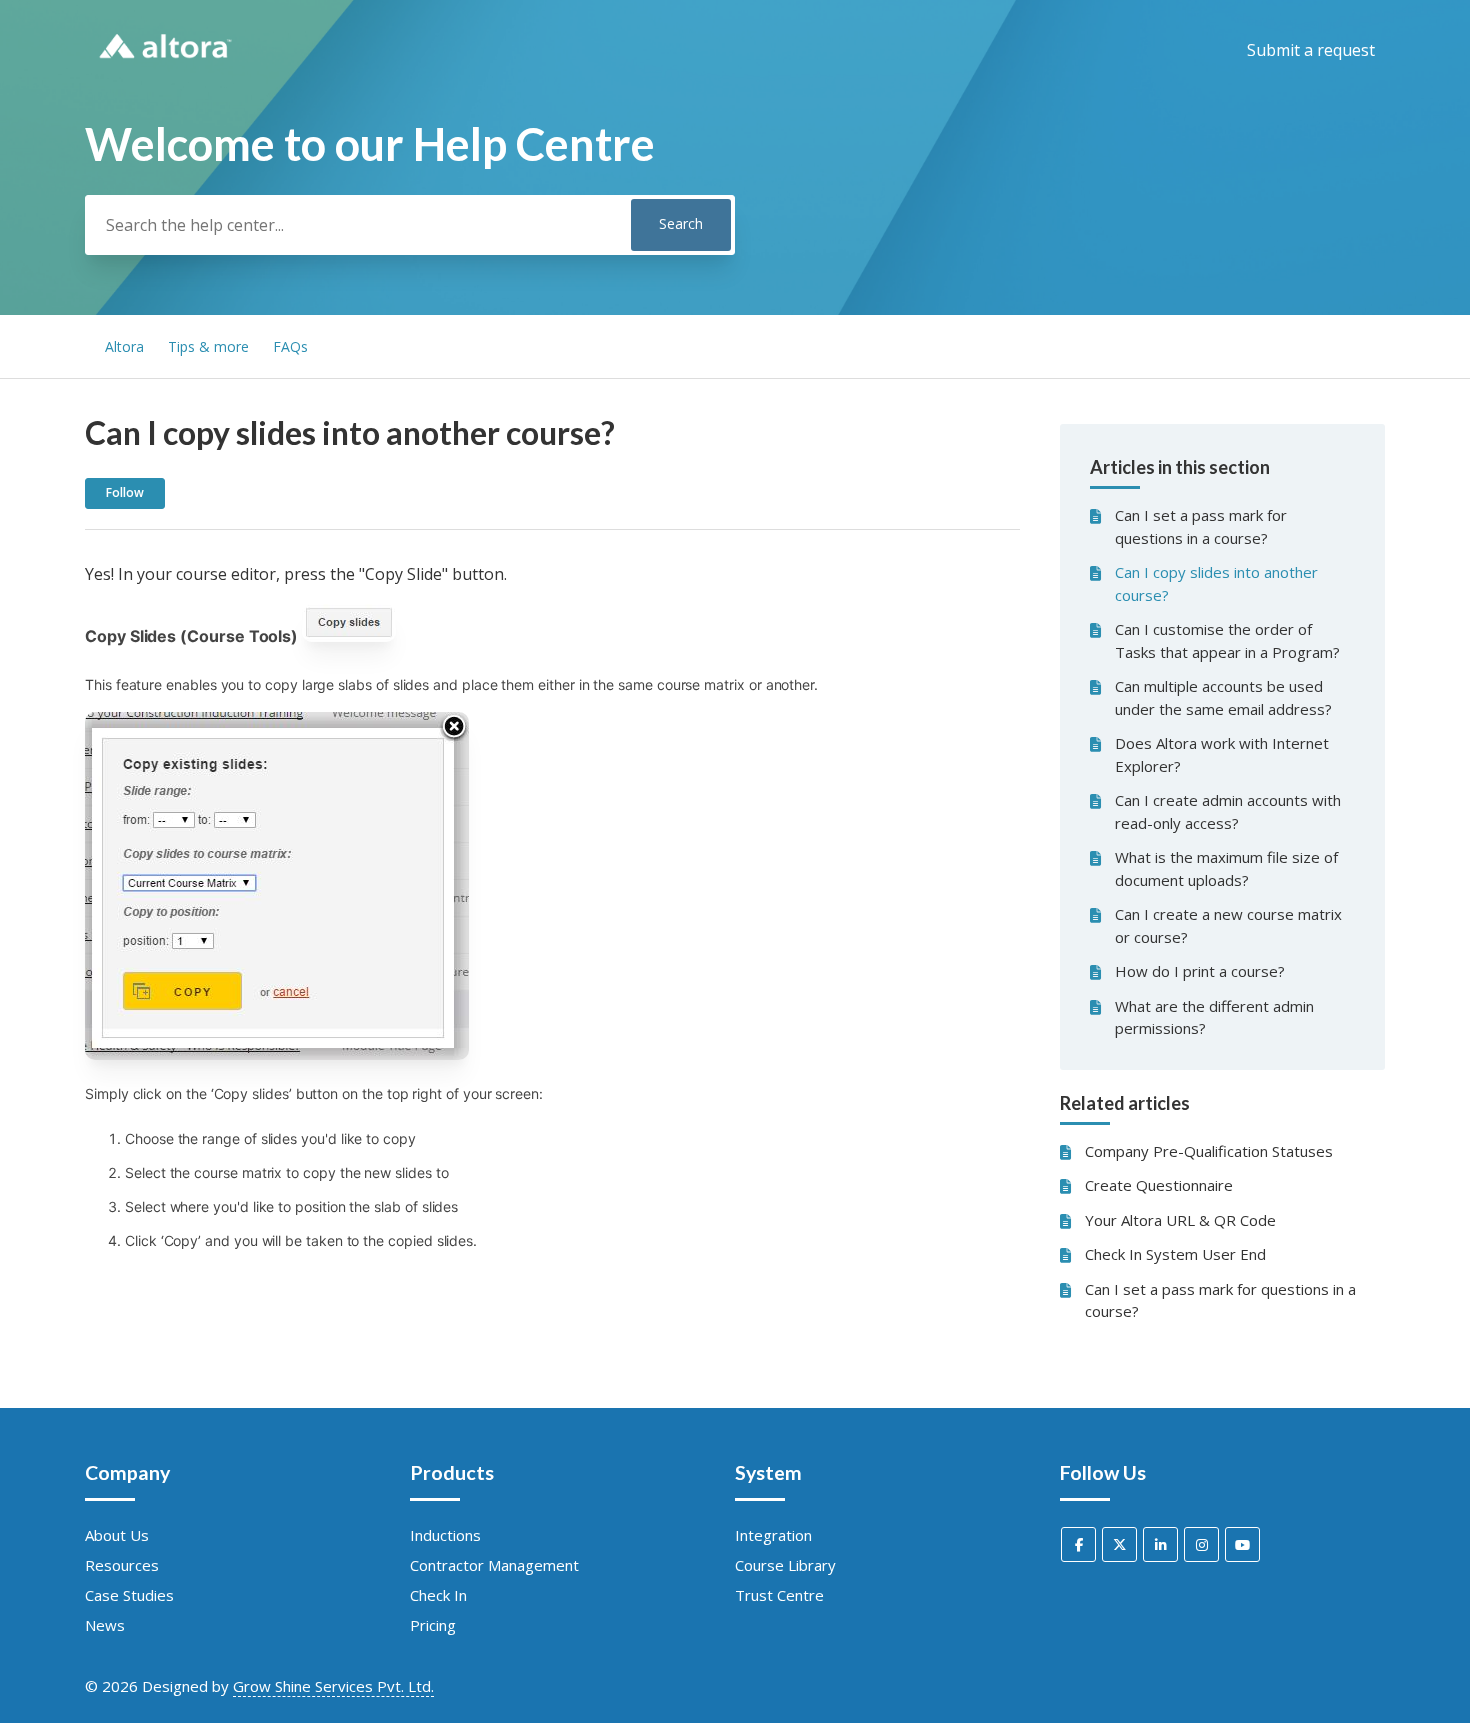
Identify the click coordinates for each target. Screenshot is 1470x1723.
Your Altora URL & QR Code (1180, 1220)
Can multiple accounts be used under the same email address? (1223, 697)
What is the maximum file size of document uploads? (1226, 868)
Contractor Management (494, 1565)
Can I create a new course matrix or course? (1228, 925)
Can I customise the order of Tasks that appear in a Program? (1227, 640)
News (105, 1625)
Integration (773, 1535)
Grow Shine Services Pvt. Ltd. (333, 1686)
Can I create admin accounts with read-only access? (1228, 811)
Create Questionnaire (1159, 1185)
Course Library (785, 1565)
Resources (122, 1565)
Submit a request (1311, 50)
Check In (438, 1595)
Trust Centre (779, 1595)
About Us (117, 1535)
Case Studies (129, 1595)
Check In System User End (1175, 1254)
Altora (124, 346)
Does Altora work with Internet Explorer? (1222, 754)
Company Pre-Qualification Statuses (1209, 1151)
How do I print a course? (1200, 971)
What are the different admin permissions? (1214, 1017)
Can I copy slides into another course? (1216, 583)
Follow (125, 492)
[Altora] (165, 66)
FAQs (290, 346)
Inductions (445, 1535)
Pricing (433, 1625)
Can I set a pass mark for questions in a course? (1201, 526)
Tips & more (208, 346)
